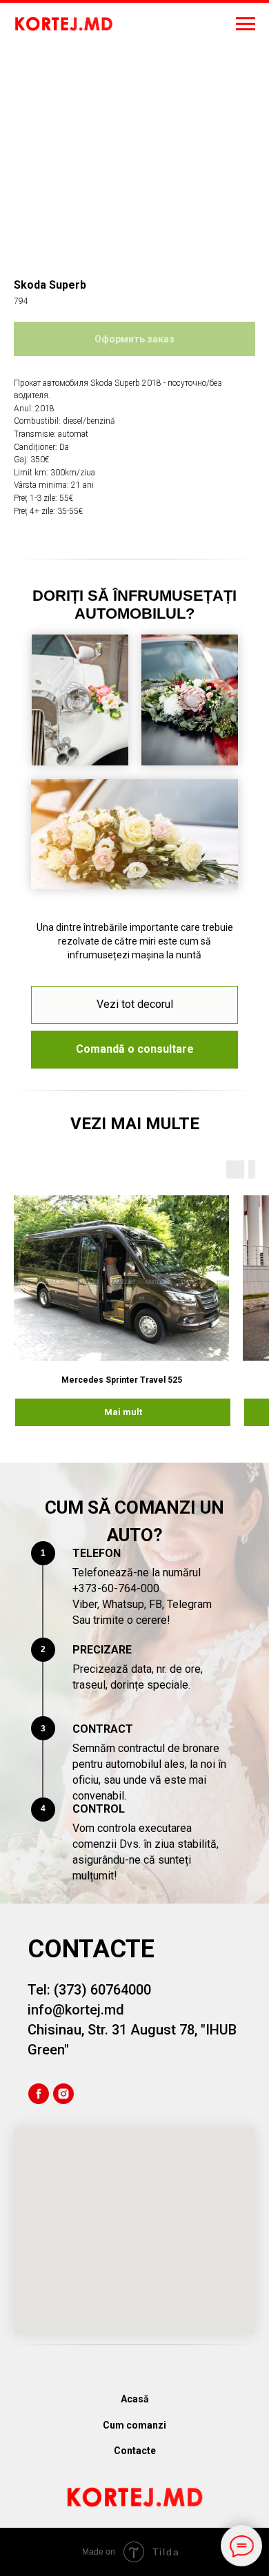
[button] (134, 1050)
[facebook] (39, 2094)
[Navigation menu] (246, 24)
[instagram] (63, 2094)
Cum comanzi (134, 2425)
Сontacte (135, 2451)
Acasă (135, 2399)
